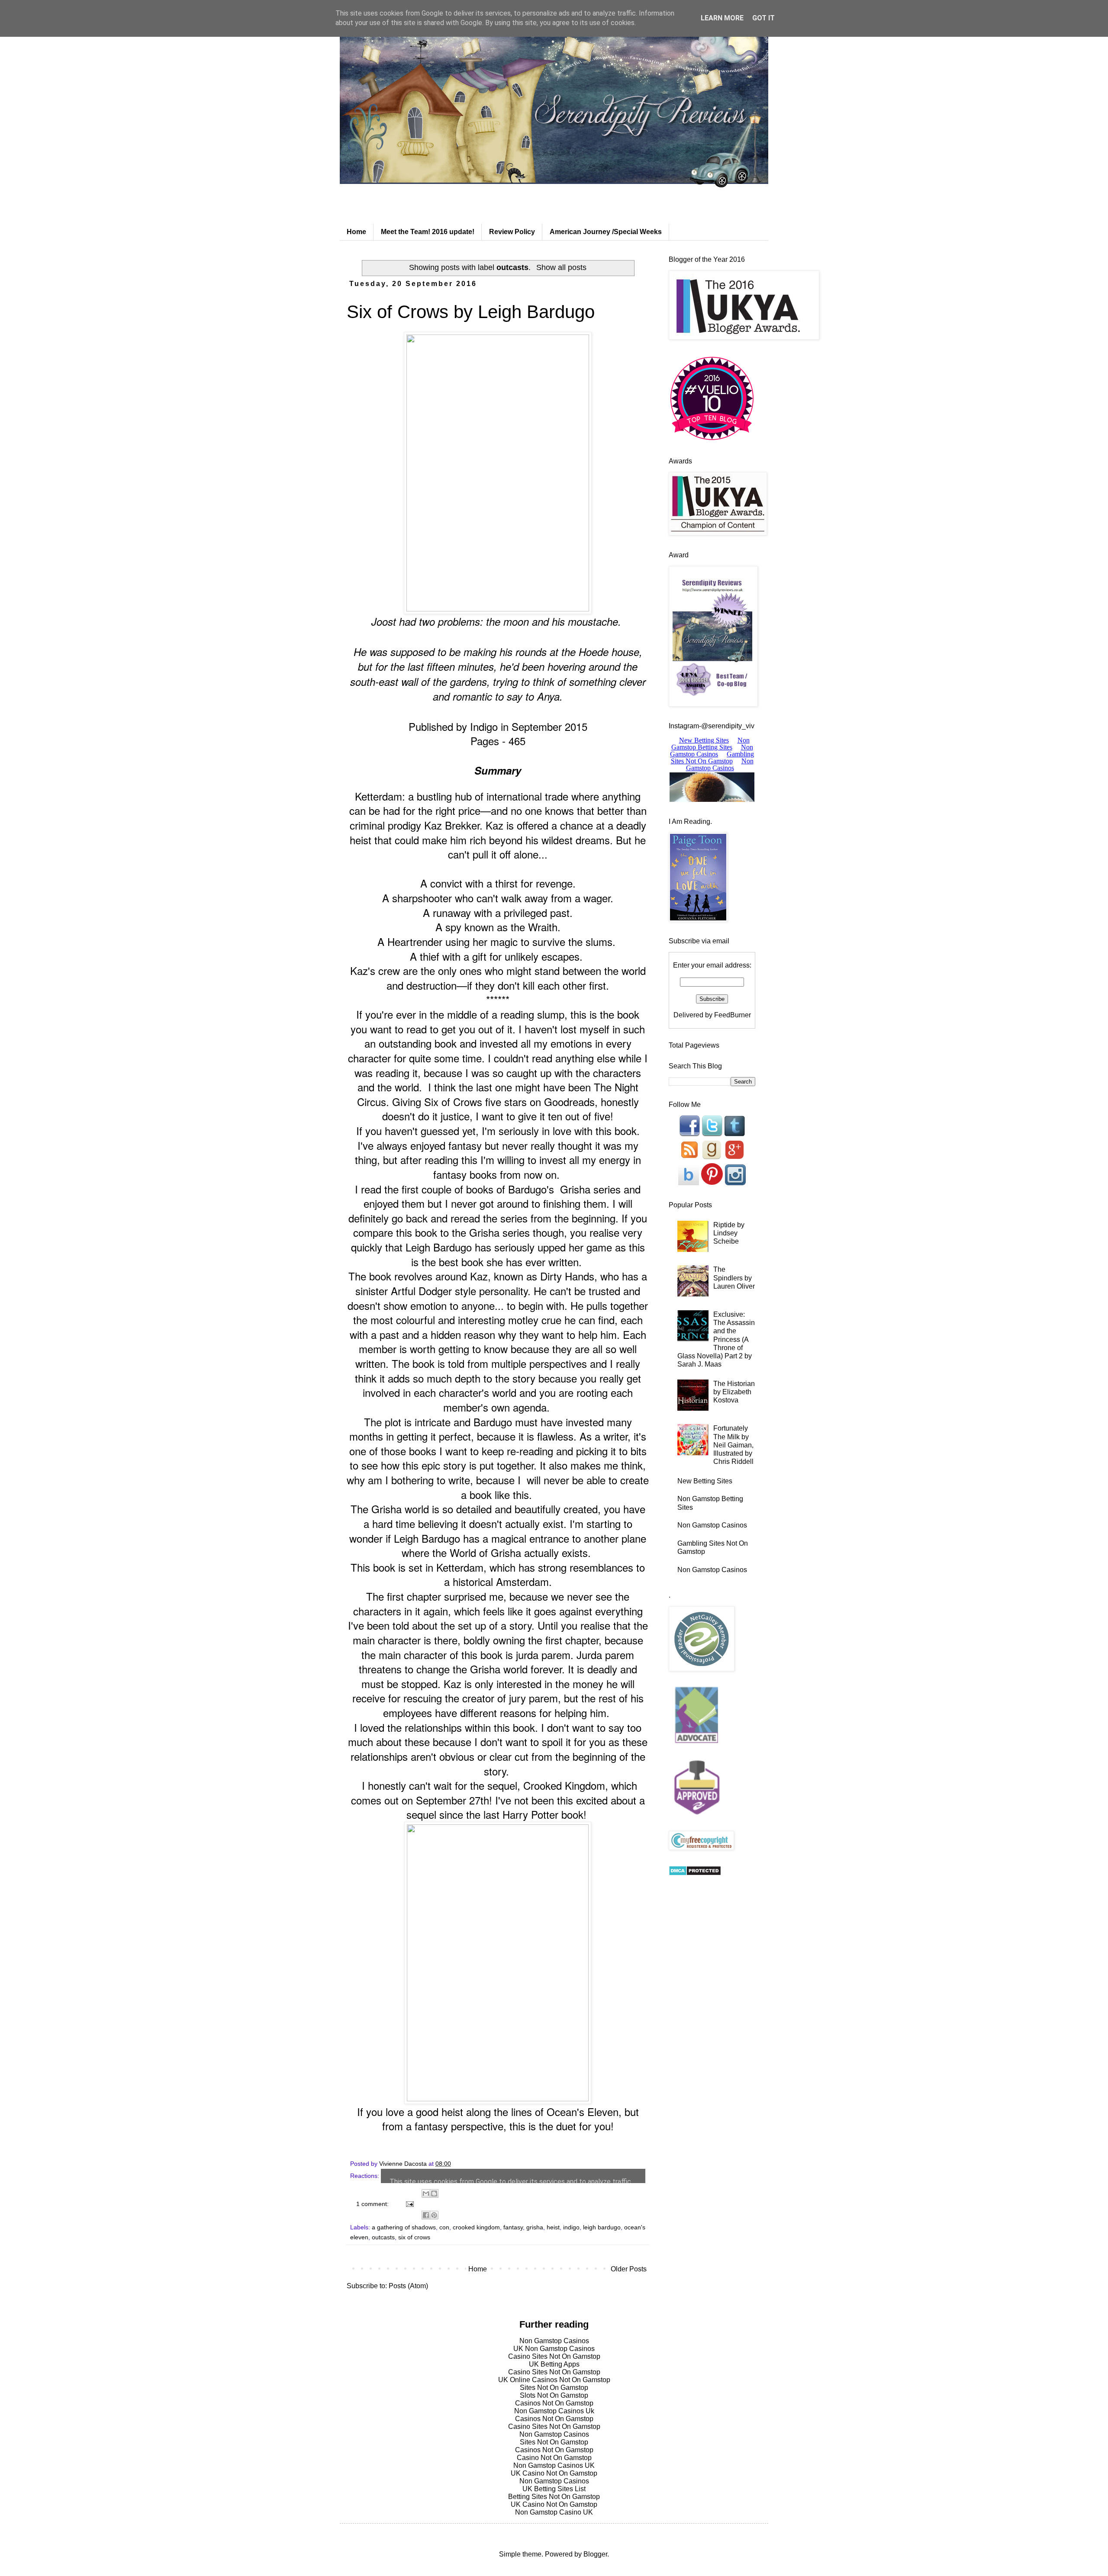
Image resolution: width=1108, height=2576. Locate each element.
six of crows (414, 2237)
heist (553, 2227)
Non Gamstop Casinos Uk (554, 2411)
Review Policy (512, 232)
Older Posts (629, 2269)
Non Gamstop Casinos (712, 1525)
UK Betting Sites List (554, 2489)
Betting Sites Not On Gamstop (554, 2497)
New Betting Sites (705, 1481)
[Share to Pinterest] (434, 2215)
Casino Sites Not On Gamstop (554, 2356)
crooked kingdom (476, 2227)
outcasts (383, 2237)
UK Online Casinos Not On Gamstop (554, 2380)
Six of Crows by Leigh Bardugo (471, 312)
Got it (763, 18)
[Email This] (426, 2193)
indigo (571, 2227)
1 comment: (373, 2204)
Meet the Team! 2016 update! (428, 232)
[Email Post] (409, 2204)
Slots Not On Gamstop (554, 2395)
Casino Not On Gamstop (554, 2458)
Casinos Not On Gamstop (554, 2403)
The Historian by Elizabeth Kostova (734, 1392)
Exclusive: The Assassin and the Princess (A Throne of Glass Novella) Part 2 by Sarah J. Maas (716, 1339)
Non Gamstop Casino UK (554, 2512)
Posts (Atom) (408, 2286)
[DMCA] (695, 1873)
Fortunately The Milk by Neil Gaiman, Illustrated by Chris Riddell (733, 1445)
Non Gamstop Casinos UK (554, 2465)
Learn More (722, 18)
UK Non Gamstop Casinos (554, 2349)
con (444, 2227)
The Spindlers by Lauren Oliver (734, 1278)
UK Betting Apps (554, 2364)
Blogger (595, 2554)
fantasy (513, 2227)
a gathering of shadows (404, 2227)
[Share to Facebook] (426, 2215)
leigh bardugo (602, 2227)
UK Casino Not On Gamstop (554, 2473)
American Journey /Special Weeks (606, 232)
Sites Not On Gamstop (554, 2388)
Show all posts (561, 267)
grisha (535, 2227)
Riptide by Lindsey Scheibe (729, 1233)
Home (356, 232)
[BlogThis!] (434, 2193)
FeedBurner (733, 1015)
